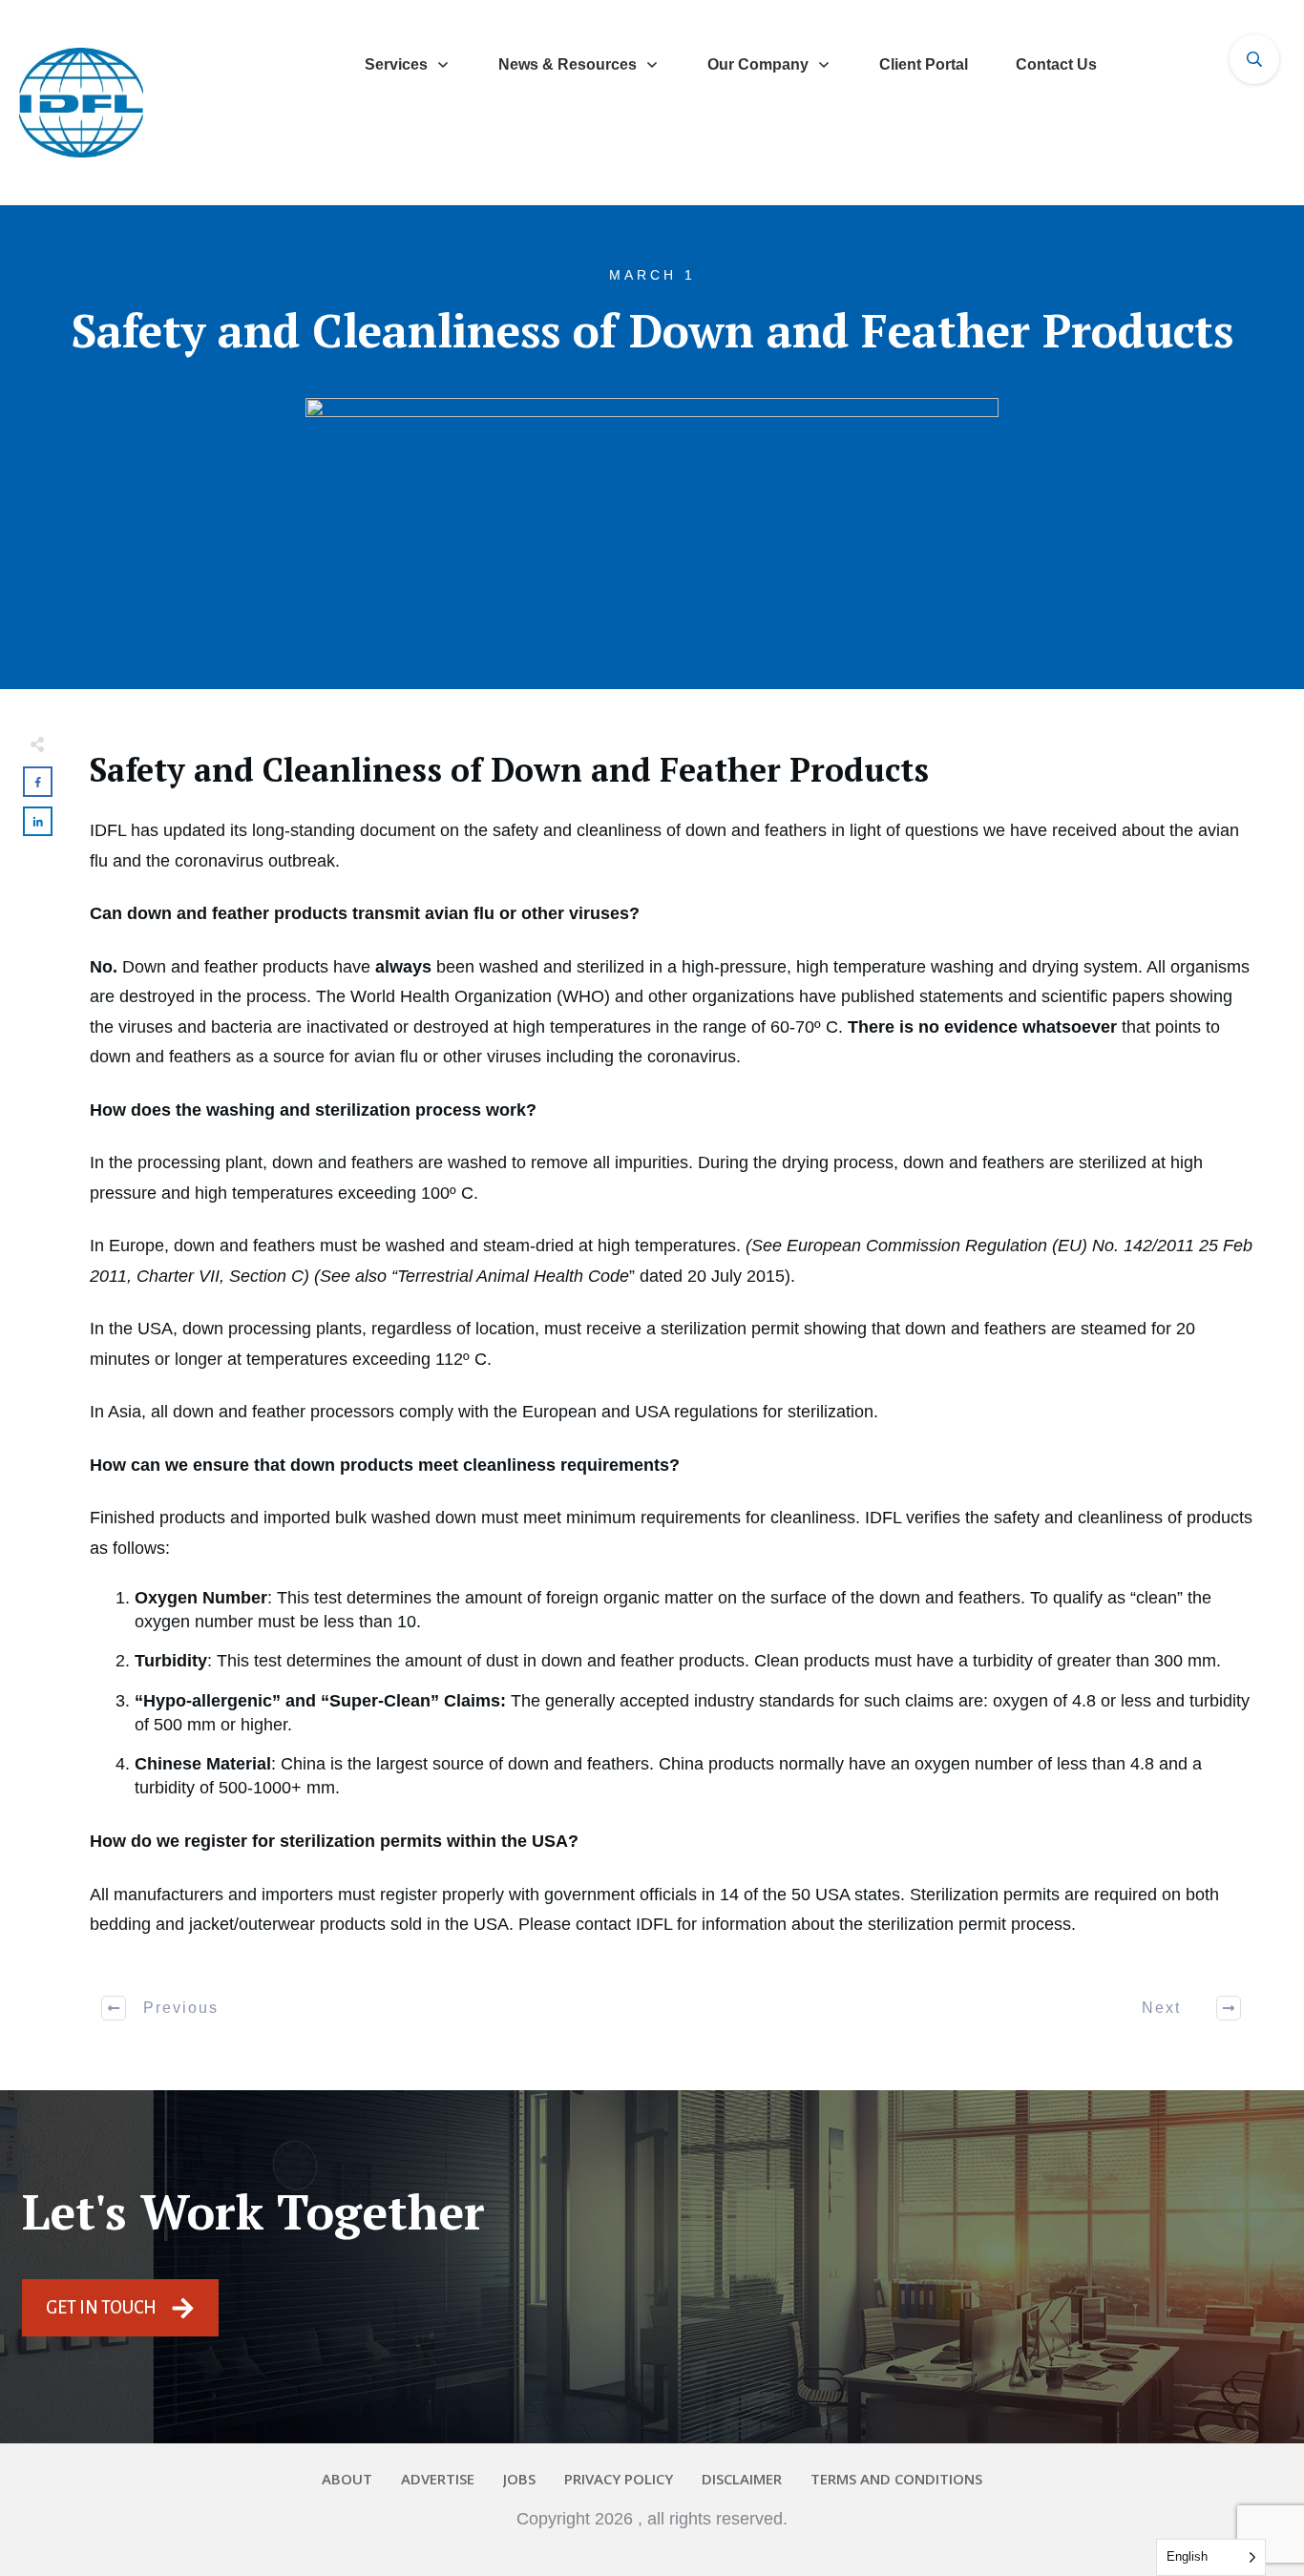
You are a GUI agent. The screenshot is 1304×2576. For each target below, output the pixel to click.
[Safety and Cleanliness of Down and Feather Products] (652, 508)
